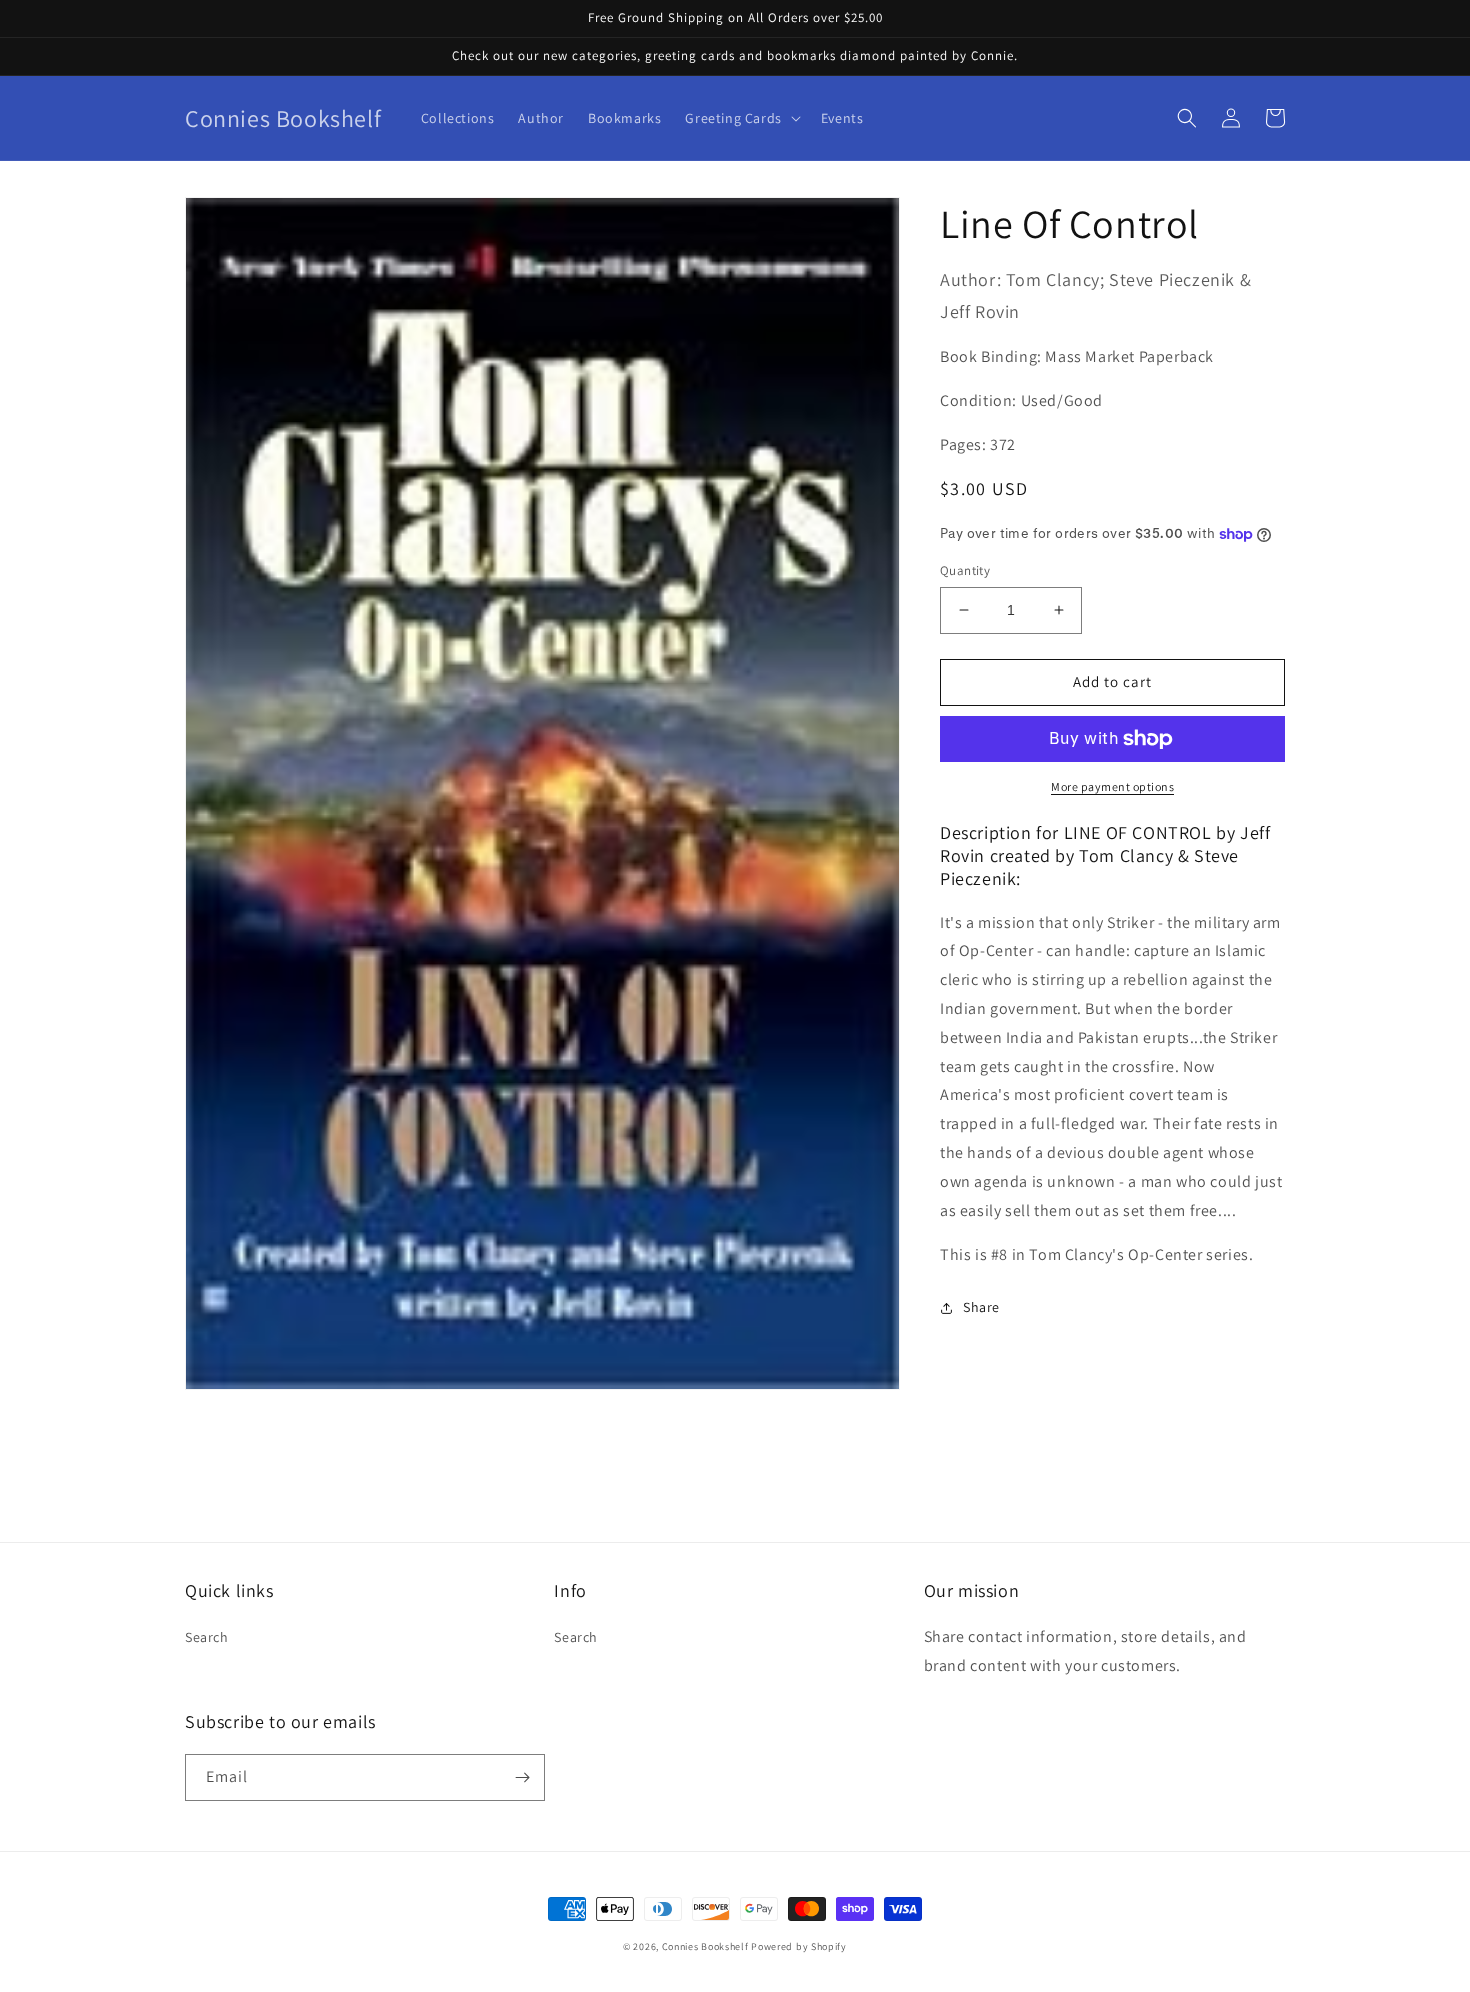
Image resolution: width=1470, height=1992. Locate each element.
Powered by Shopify (799, 1946)
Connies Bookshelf (705, 1946)
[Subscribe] (522, 1777)
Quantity (965, 570)
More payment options (1112, 786)
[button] (740, 118)
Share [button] (981, 1307)
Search (207, 1637)
